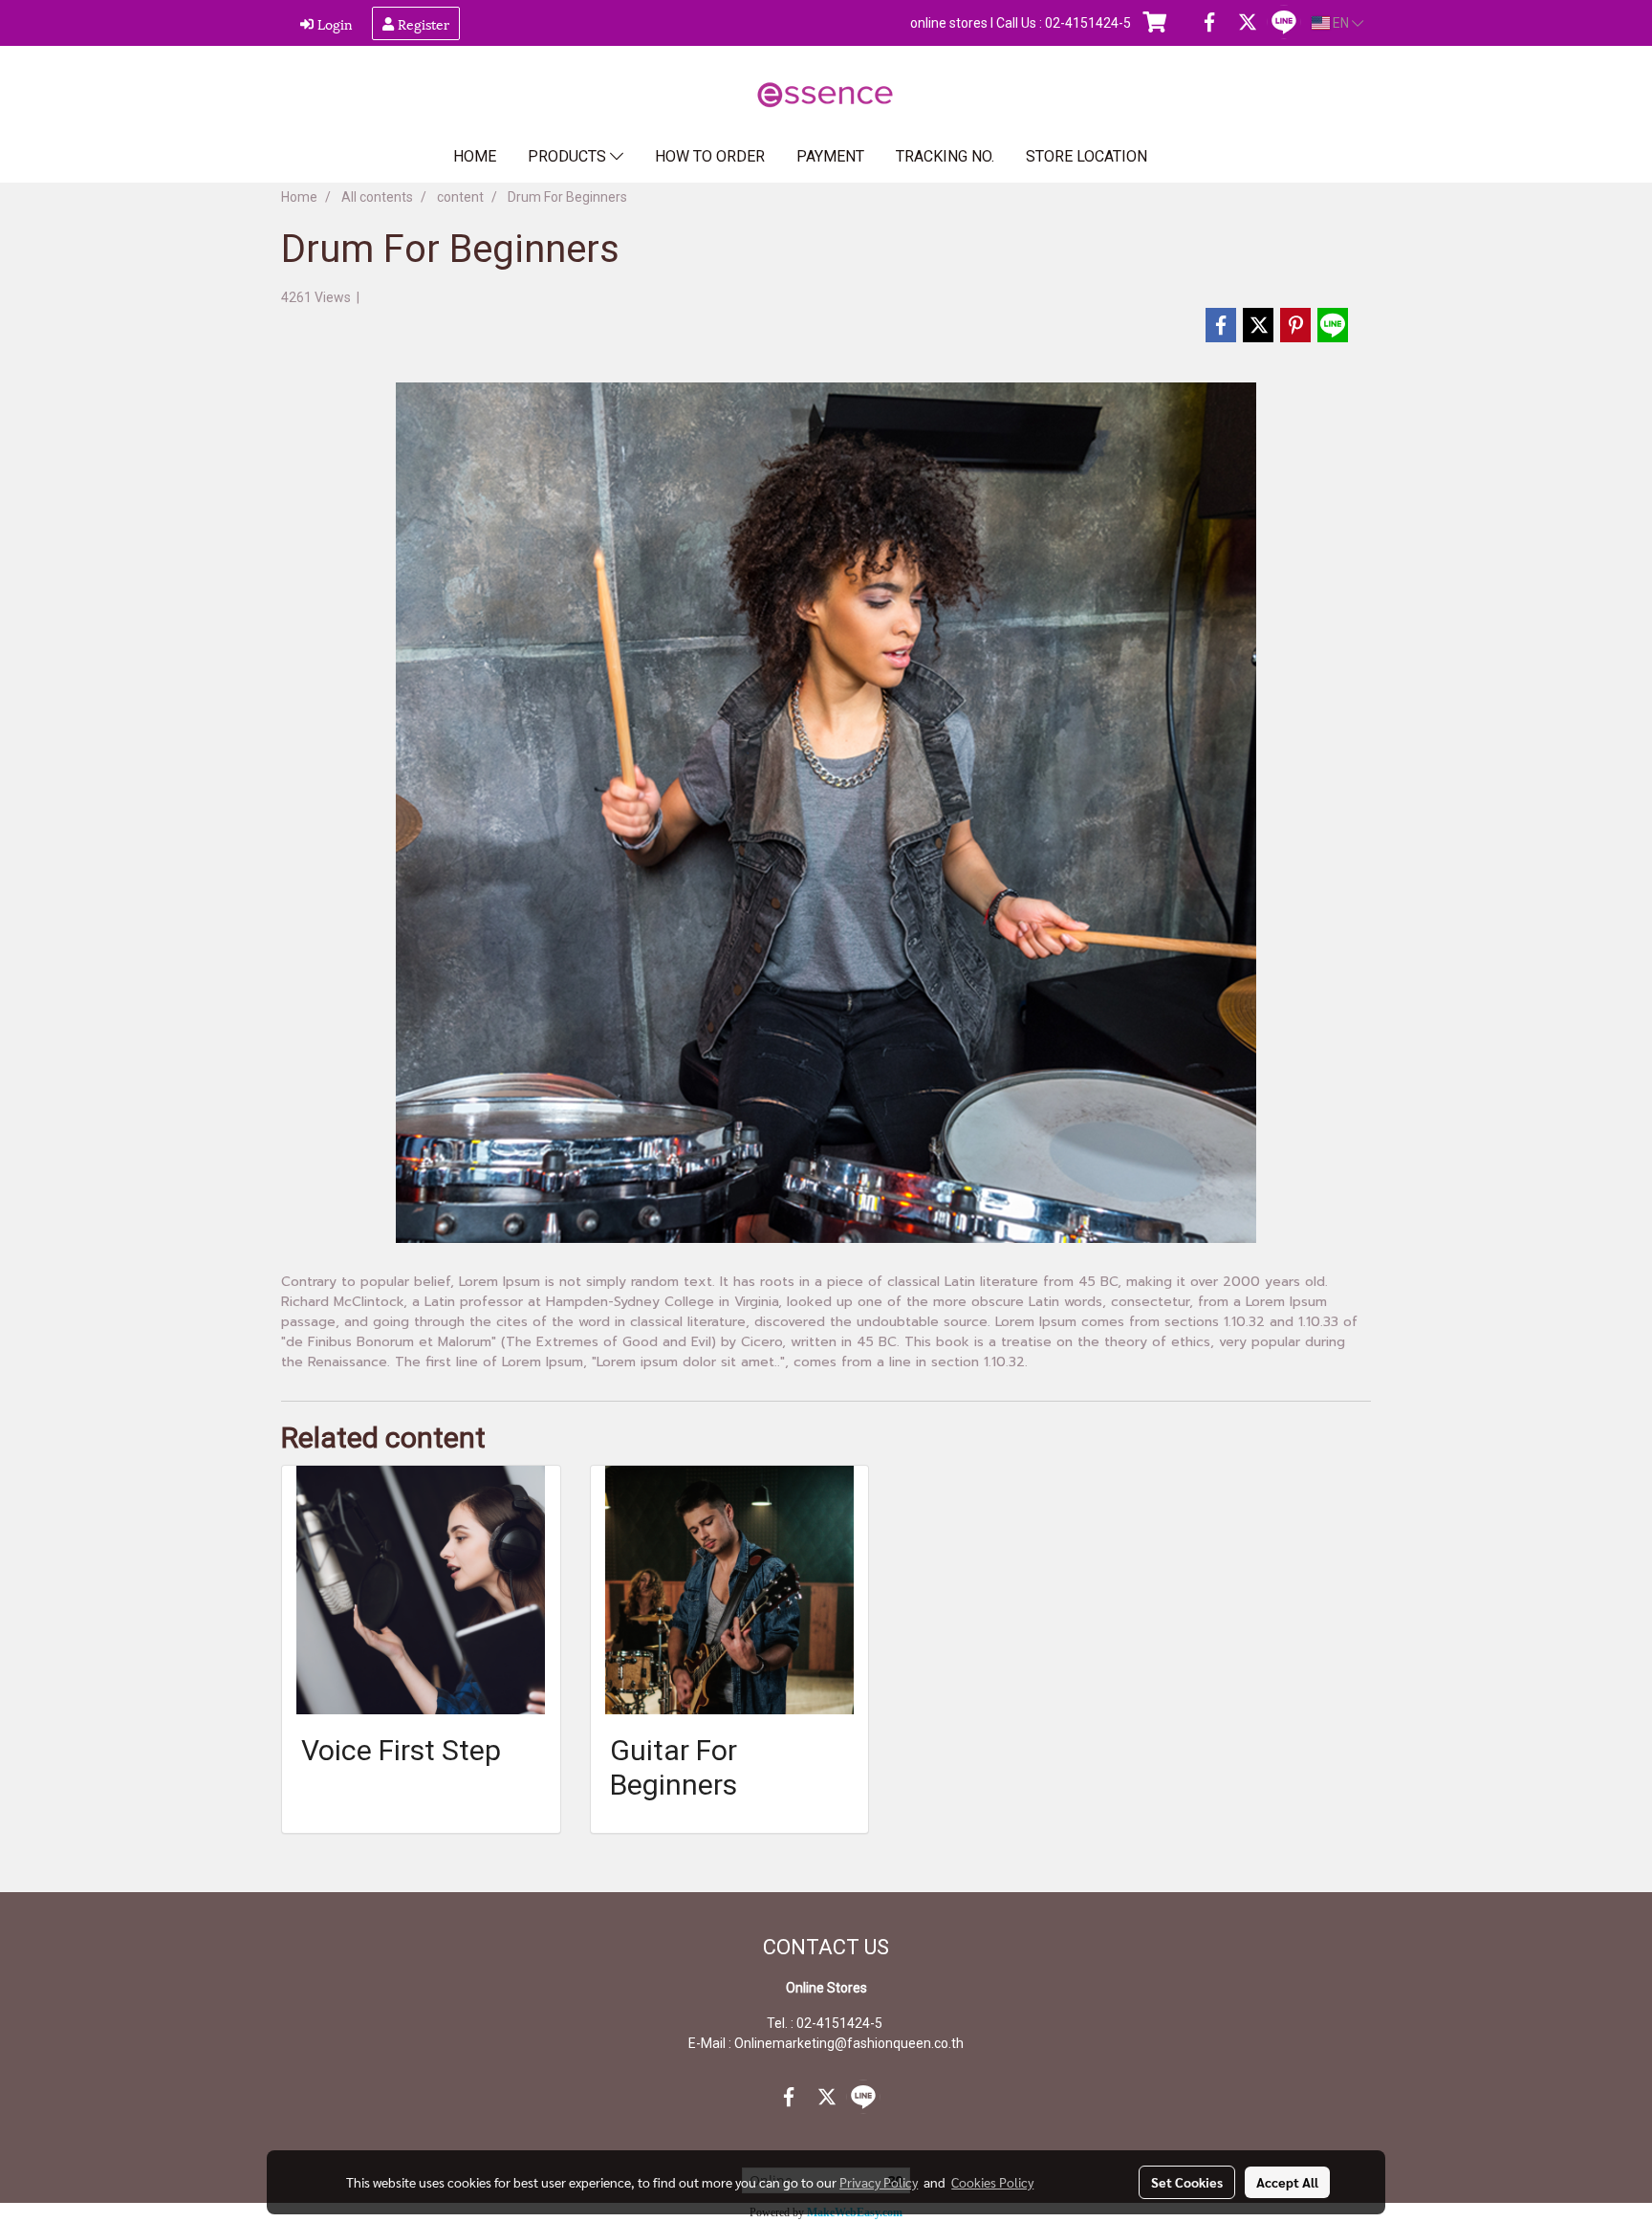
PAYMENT (830, 156)
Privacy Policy (879, 2182)
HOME (475, 156)
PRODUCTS (569, 156)
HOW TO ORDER (710, 156)
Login (333, 23)
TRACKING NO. (945, 156)
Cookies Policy (992, 2182)
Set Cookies (1187, 2182)
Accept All (1287, 2182)
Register (422, 23)
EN (1341, 23)
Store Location (1087, 156)
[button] (1193, 157)
